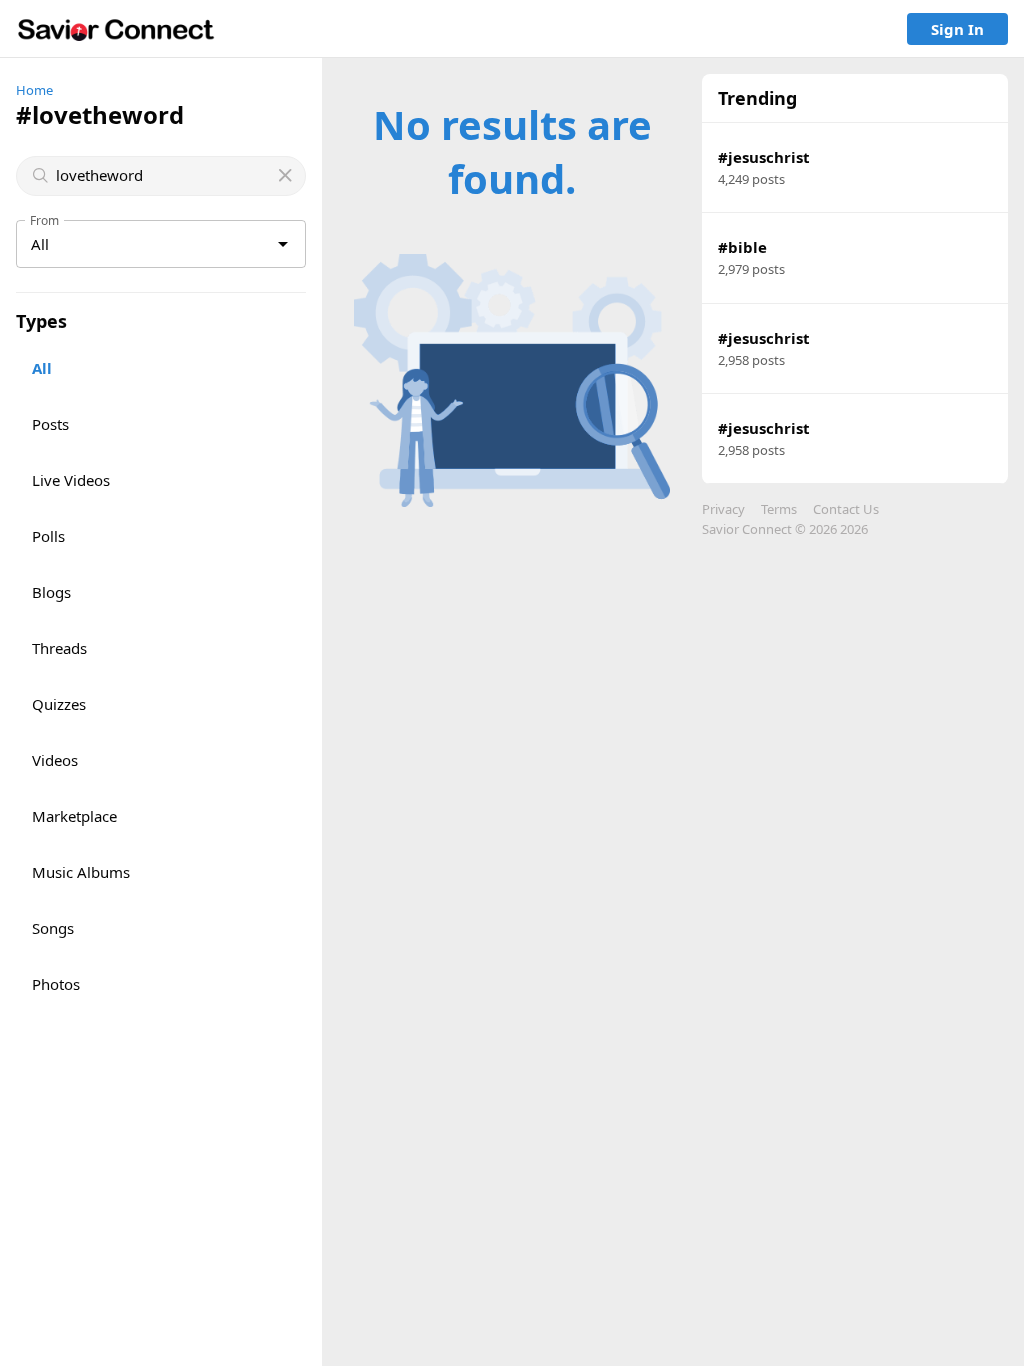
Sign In (957, 29)
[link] (116, 29)
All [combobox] (40, 244)
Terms (779, 509)
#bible (742, 247)
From (45, 220)
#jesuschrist (764, 157)
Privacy (723, 509)
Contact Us (846, 509)
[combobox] (163, 175)
